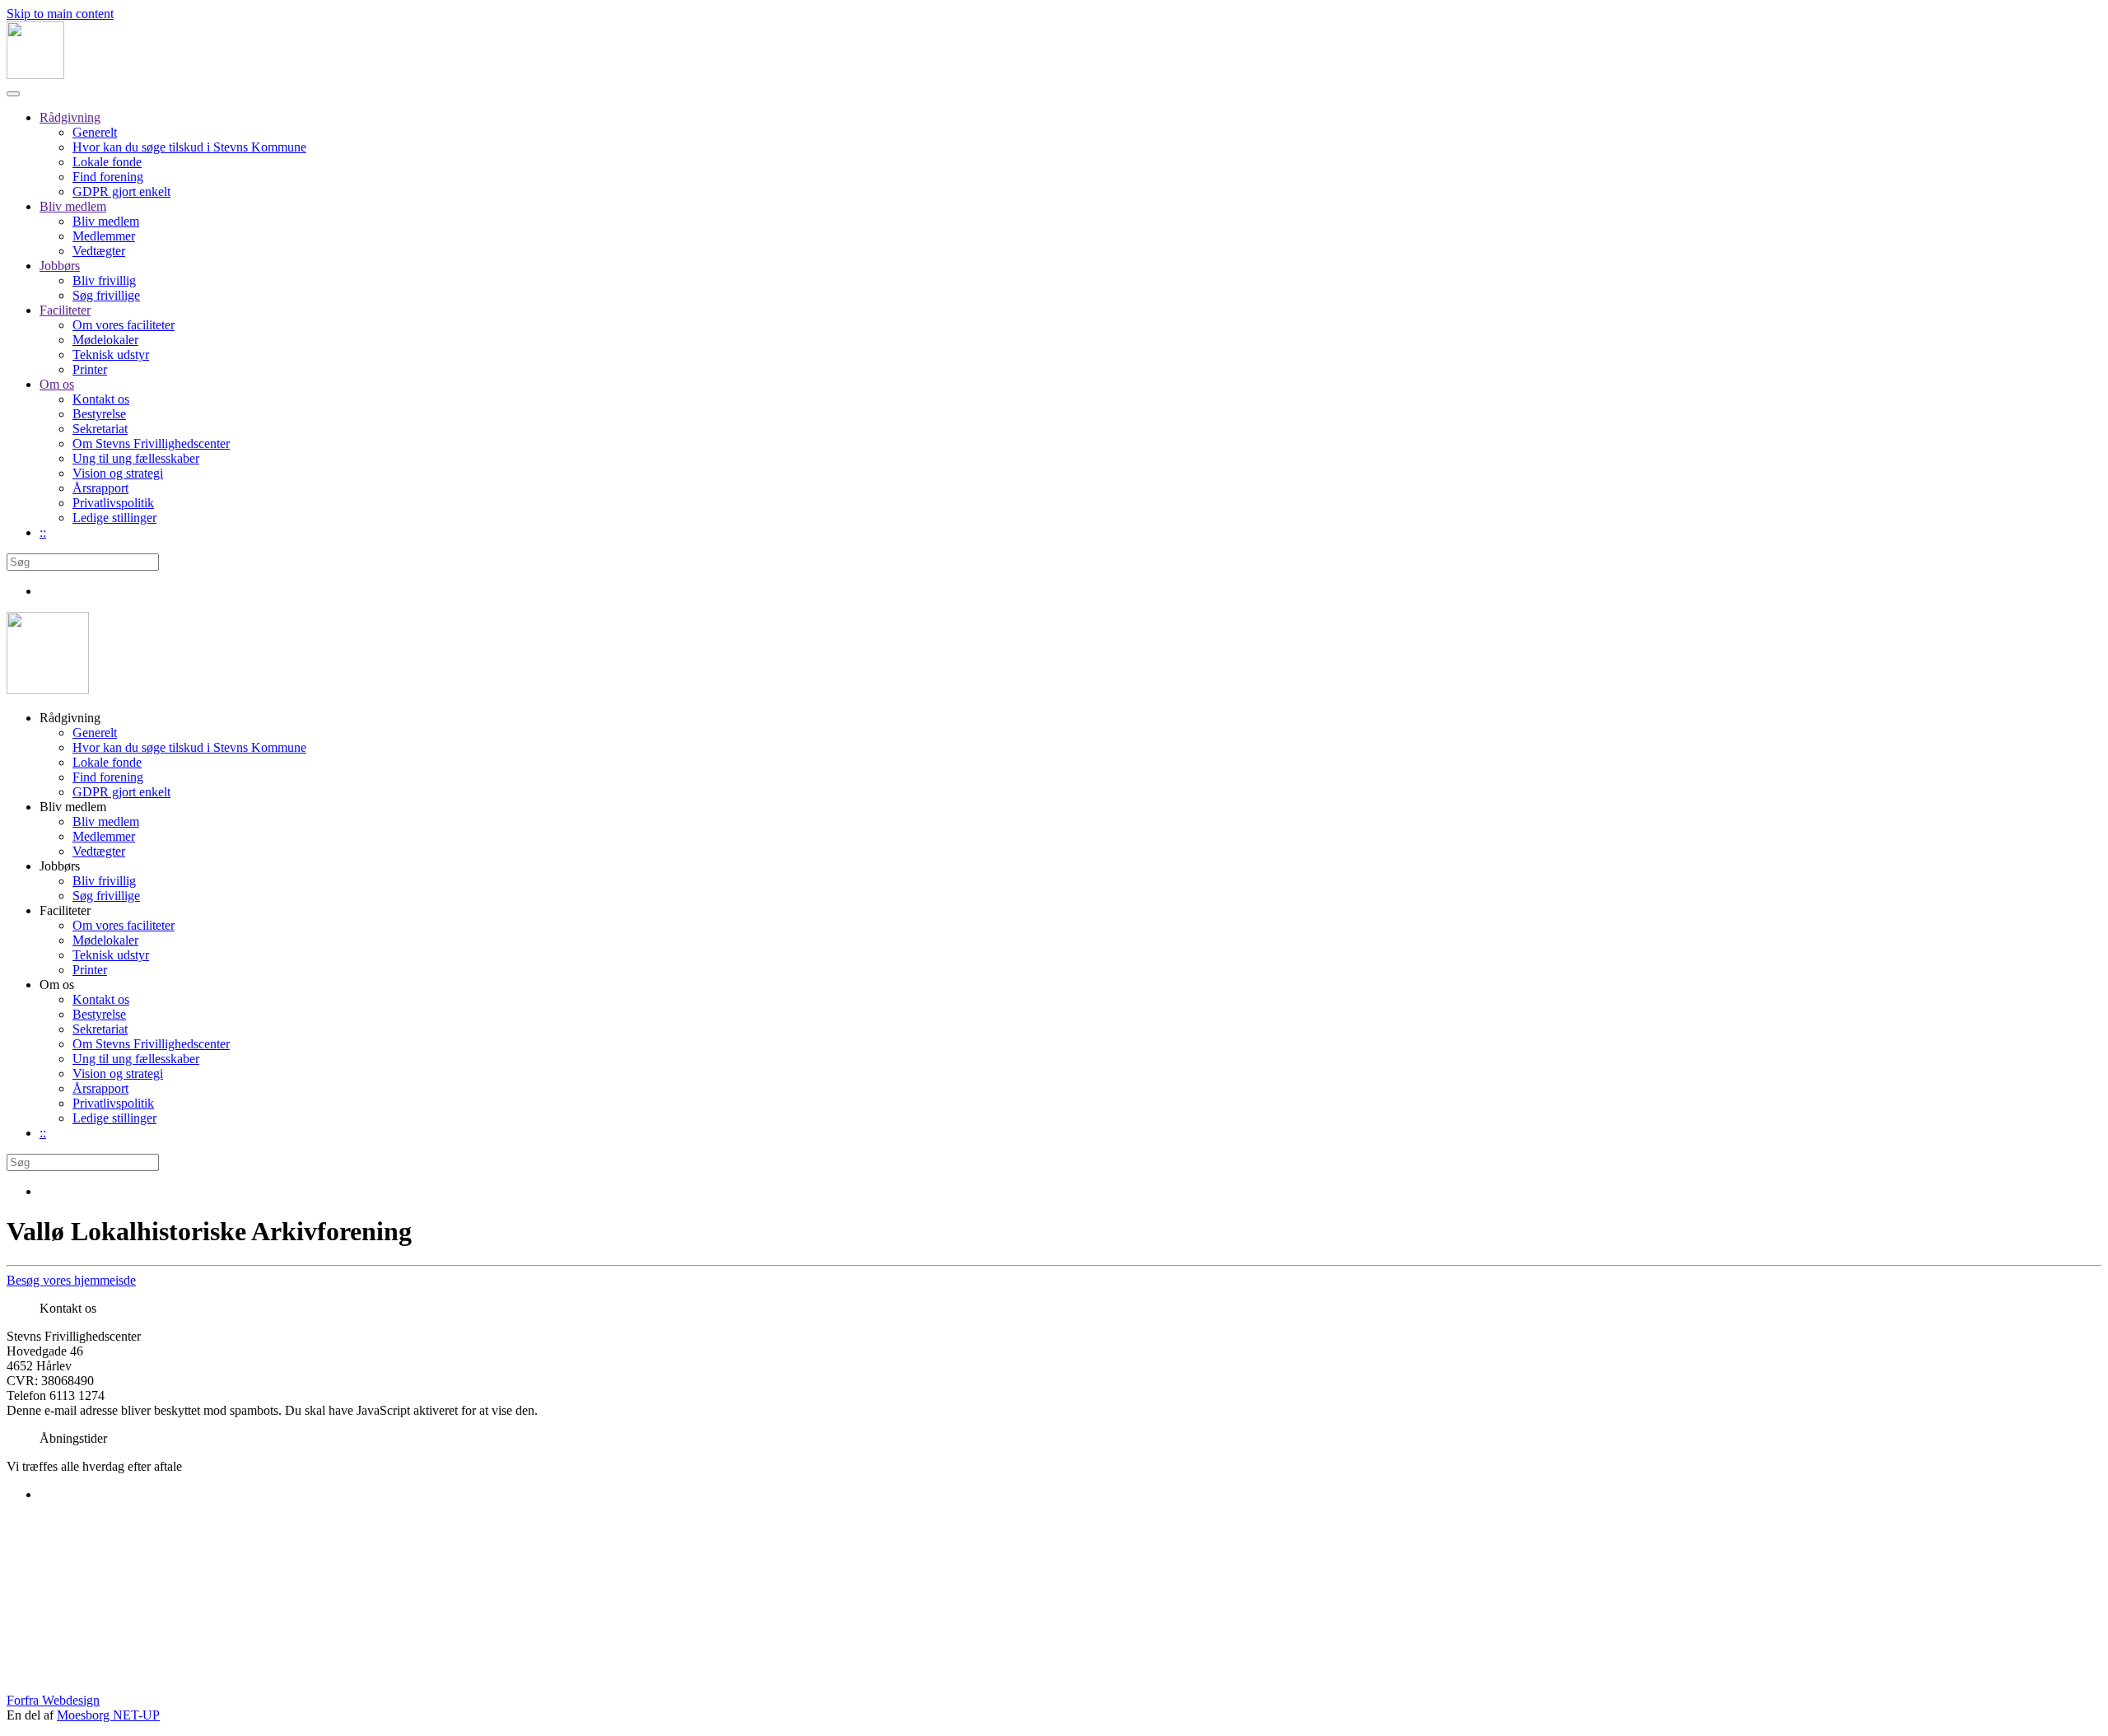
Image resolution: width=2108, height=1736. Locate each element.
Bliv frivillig (104, 280)
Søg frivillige (106, 295)
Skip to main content (60, 14)
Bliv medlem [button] (73, 807)
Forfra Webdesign (53, 1700)
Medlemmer (104, 236)
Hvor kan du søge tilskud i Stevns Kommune (189, 147)
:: (43, 532)
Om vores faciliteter (124, 325)
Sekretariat (100, 429)
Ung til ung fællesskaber (136, 458)
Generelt (95, 132)
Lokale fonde (107, 162)
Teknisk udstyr (111, 355)
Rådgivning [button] (70, 718)
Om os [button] (57, 985)
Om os (57, 384)
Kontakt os (101, 399)
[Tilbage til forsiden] (35, 75)
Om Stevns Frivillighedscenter (151, 443)
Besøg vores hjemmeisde (71, 1280)
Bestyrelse (99, 414)
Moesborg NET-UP (108, 1715)
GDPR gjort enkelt (121, 191)
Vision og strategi (118, 473)
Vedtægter (99, 251)
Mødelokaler (105, 340)
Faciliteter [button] (65, 910)
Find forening (108, 177)
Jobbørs (60, 266)
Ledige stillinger (114, 518)
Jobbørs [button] (60, 866)
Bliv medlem (73, 206)
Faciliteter (65, 310)
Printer (90, 369)
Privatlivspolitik (113, 503)
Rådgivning (70, 117)
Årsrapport (100, 488)
